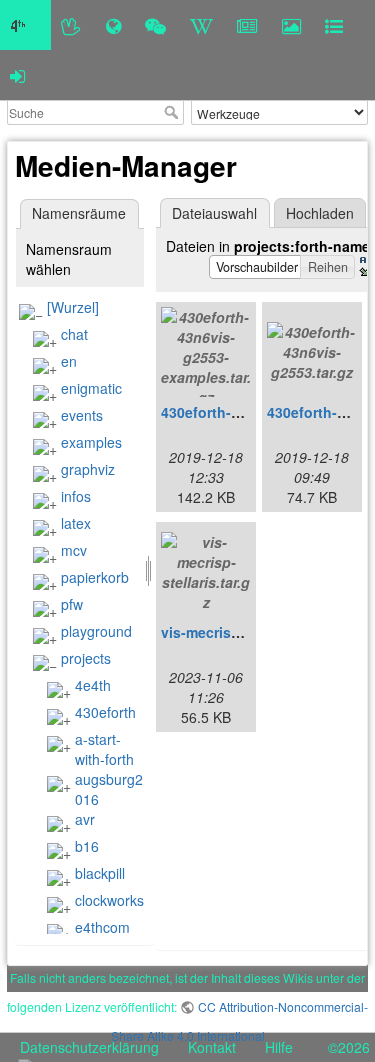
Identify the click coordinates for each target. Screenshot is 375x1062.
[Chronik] (113, 25)
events (82, 415)
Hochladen (320, 213)
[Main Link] (25, 25)
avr (85, 819)
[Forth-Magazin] (247, 25)
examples (91, 442)
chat (74, 334)
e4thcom (102, 927)
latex (76, 523)
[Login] (17, 75)
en (69, 361)
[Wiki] (201, 25)
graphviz (88, 469)
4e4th (93, 685)
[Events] (155, 25)
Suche (173, 112)
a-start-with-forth (104, 749)
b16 (87, 846)
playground (96, 631)
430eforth (105, 712)
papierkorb (95, 577)
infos (76, 496)
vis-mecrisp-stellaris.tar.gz (250, 632)
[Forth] (71, 25)
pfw (72, 604)
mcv (74, 550)
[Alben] (291, 25)
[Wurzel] (73, 307)
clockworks (109, 900)
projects (86, 658)
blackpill (100, 873)
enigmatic (91, 388)
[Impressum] (334, 25)
